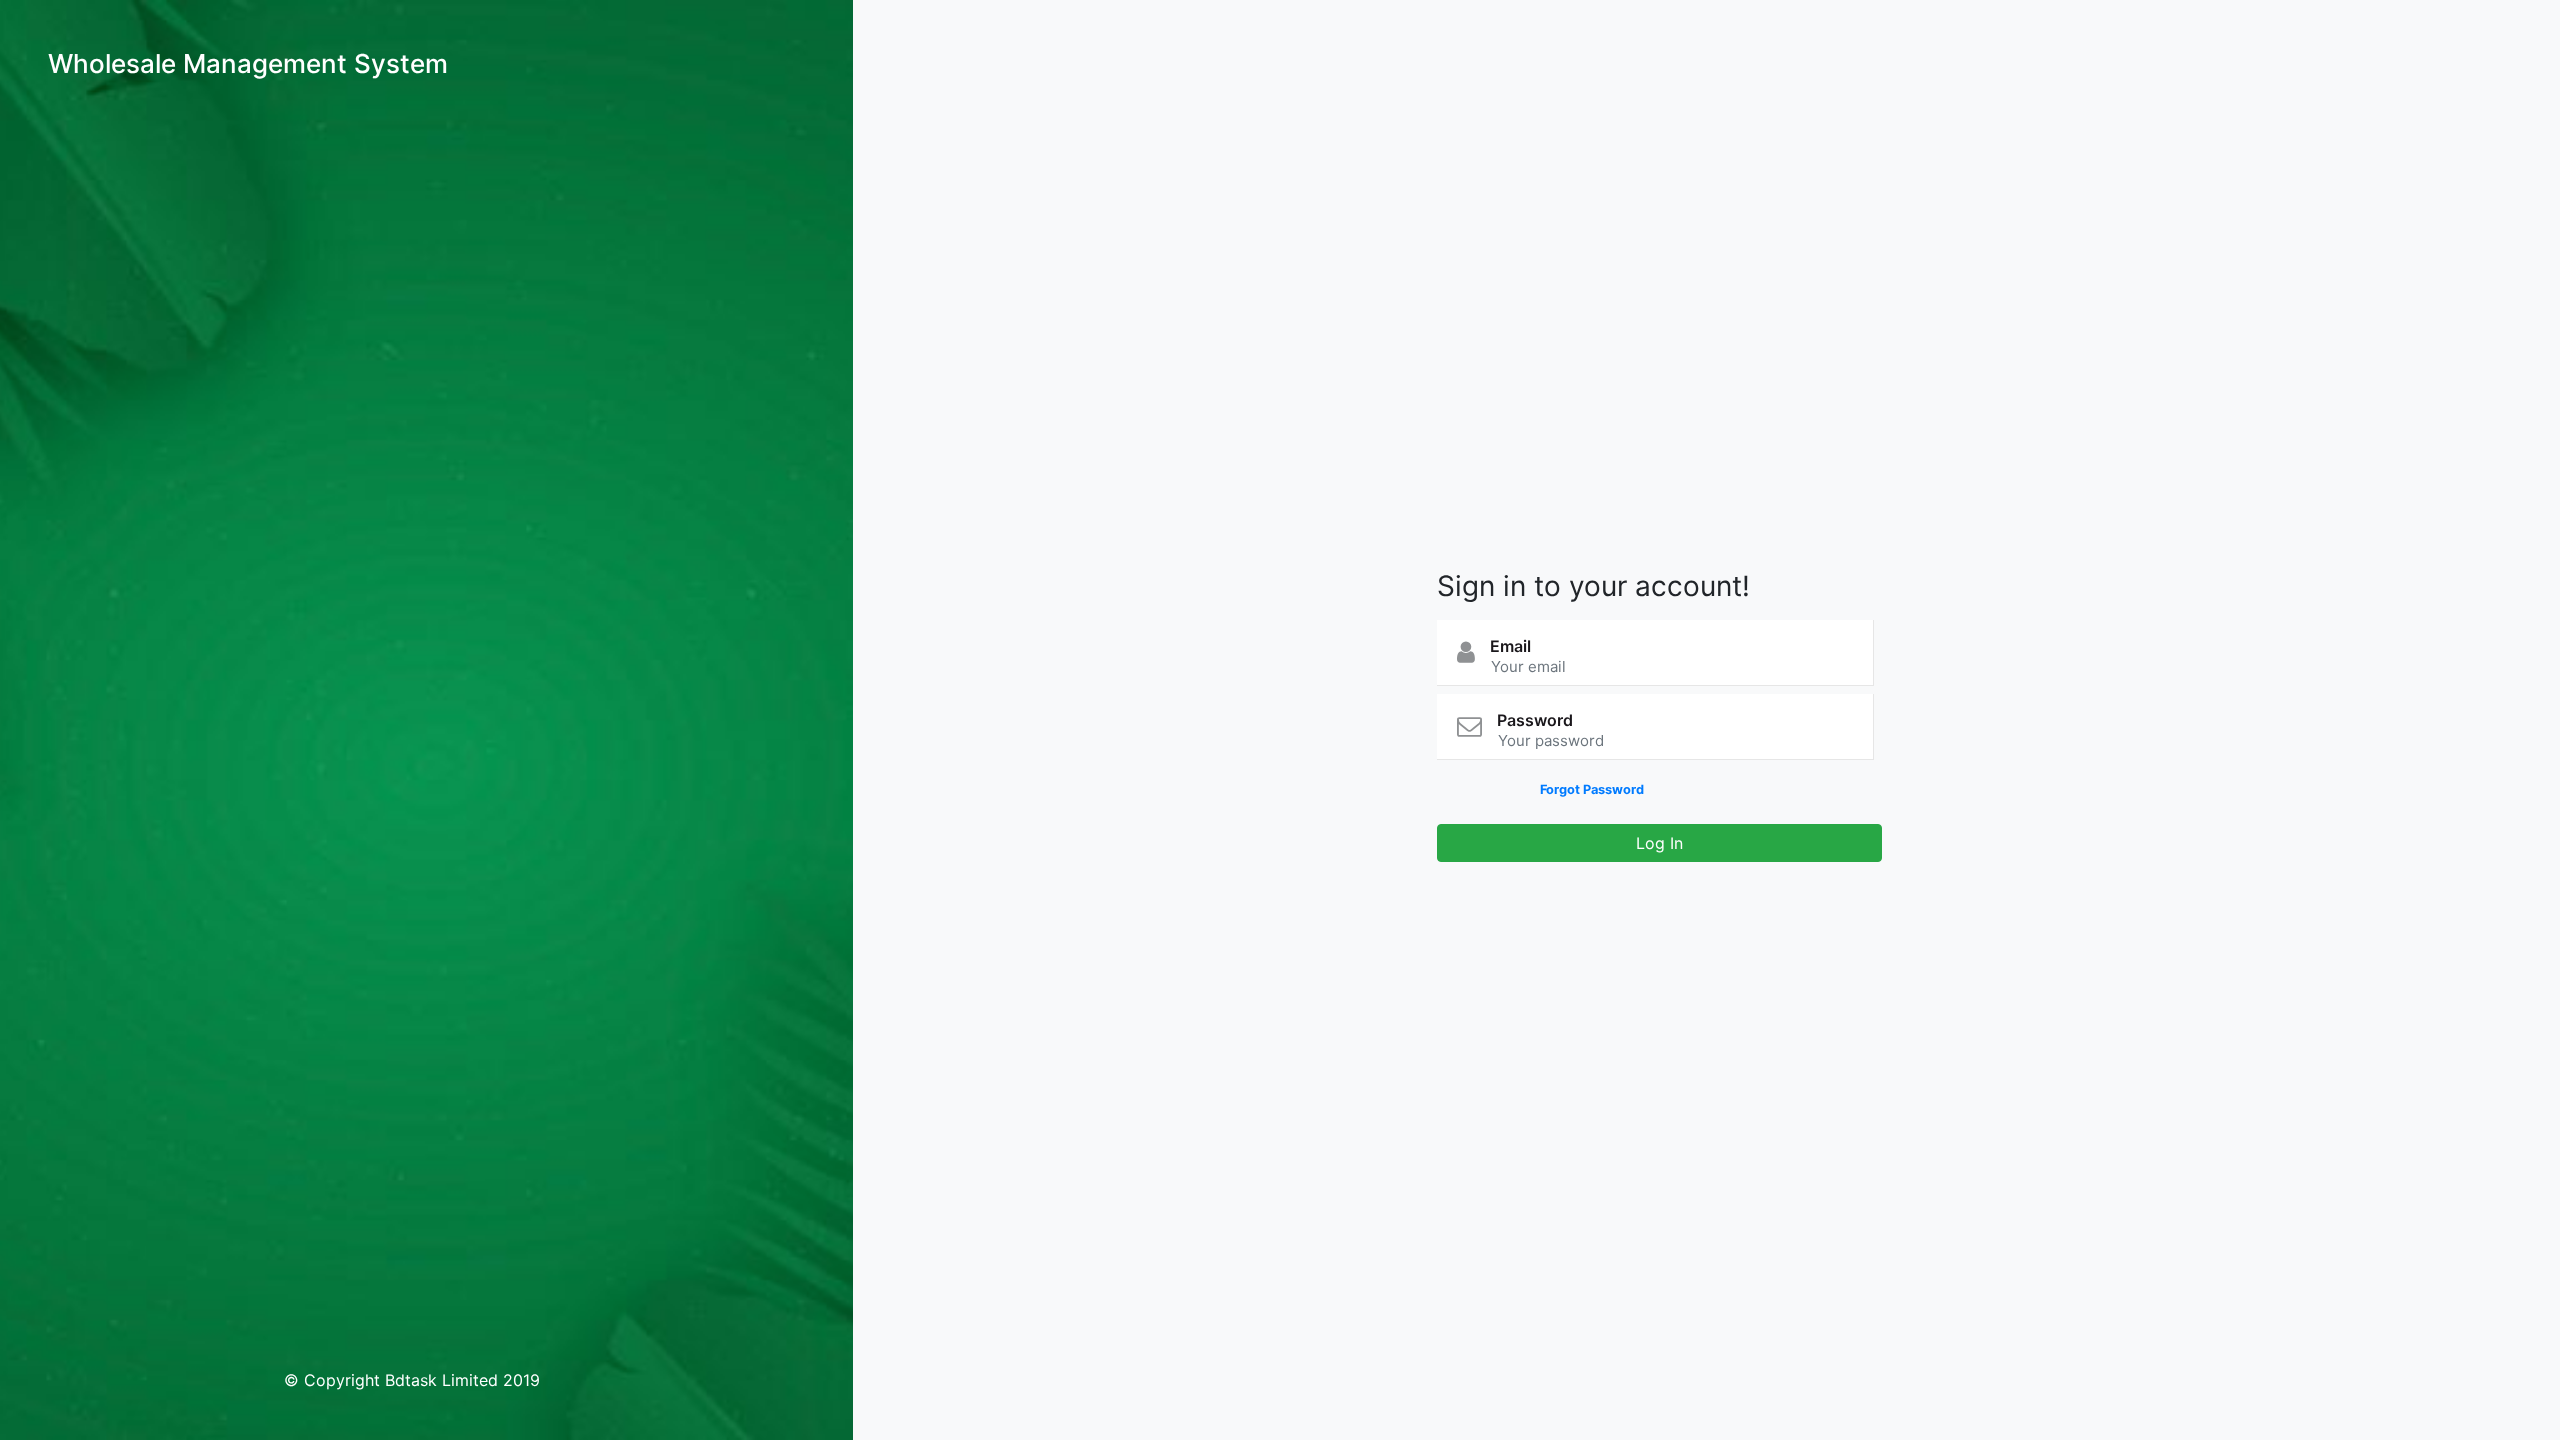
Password (1535, 720)
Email (1510, 646)
